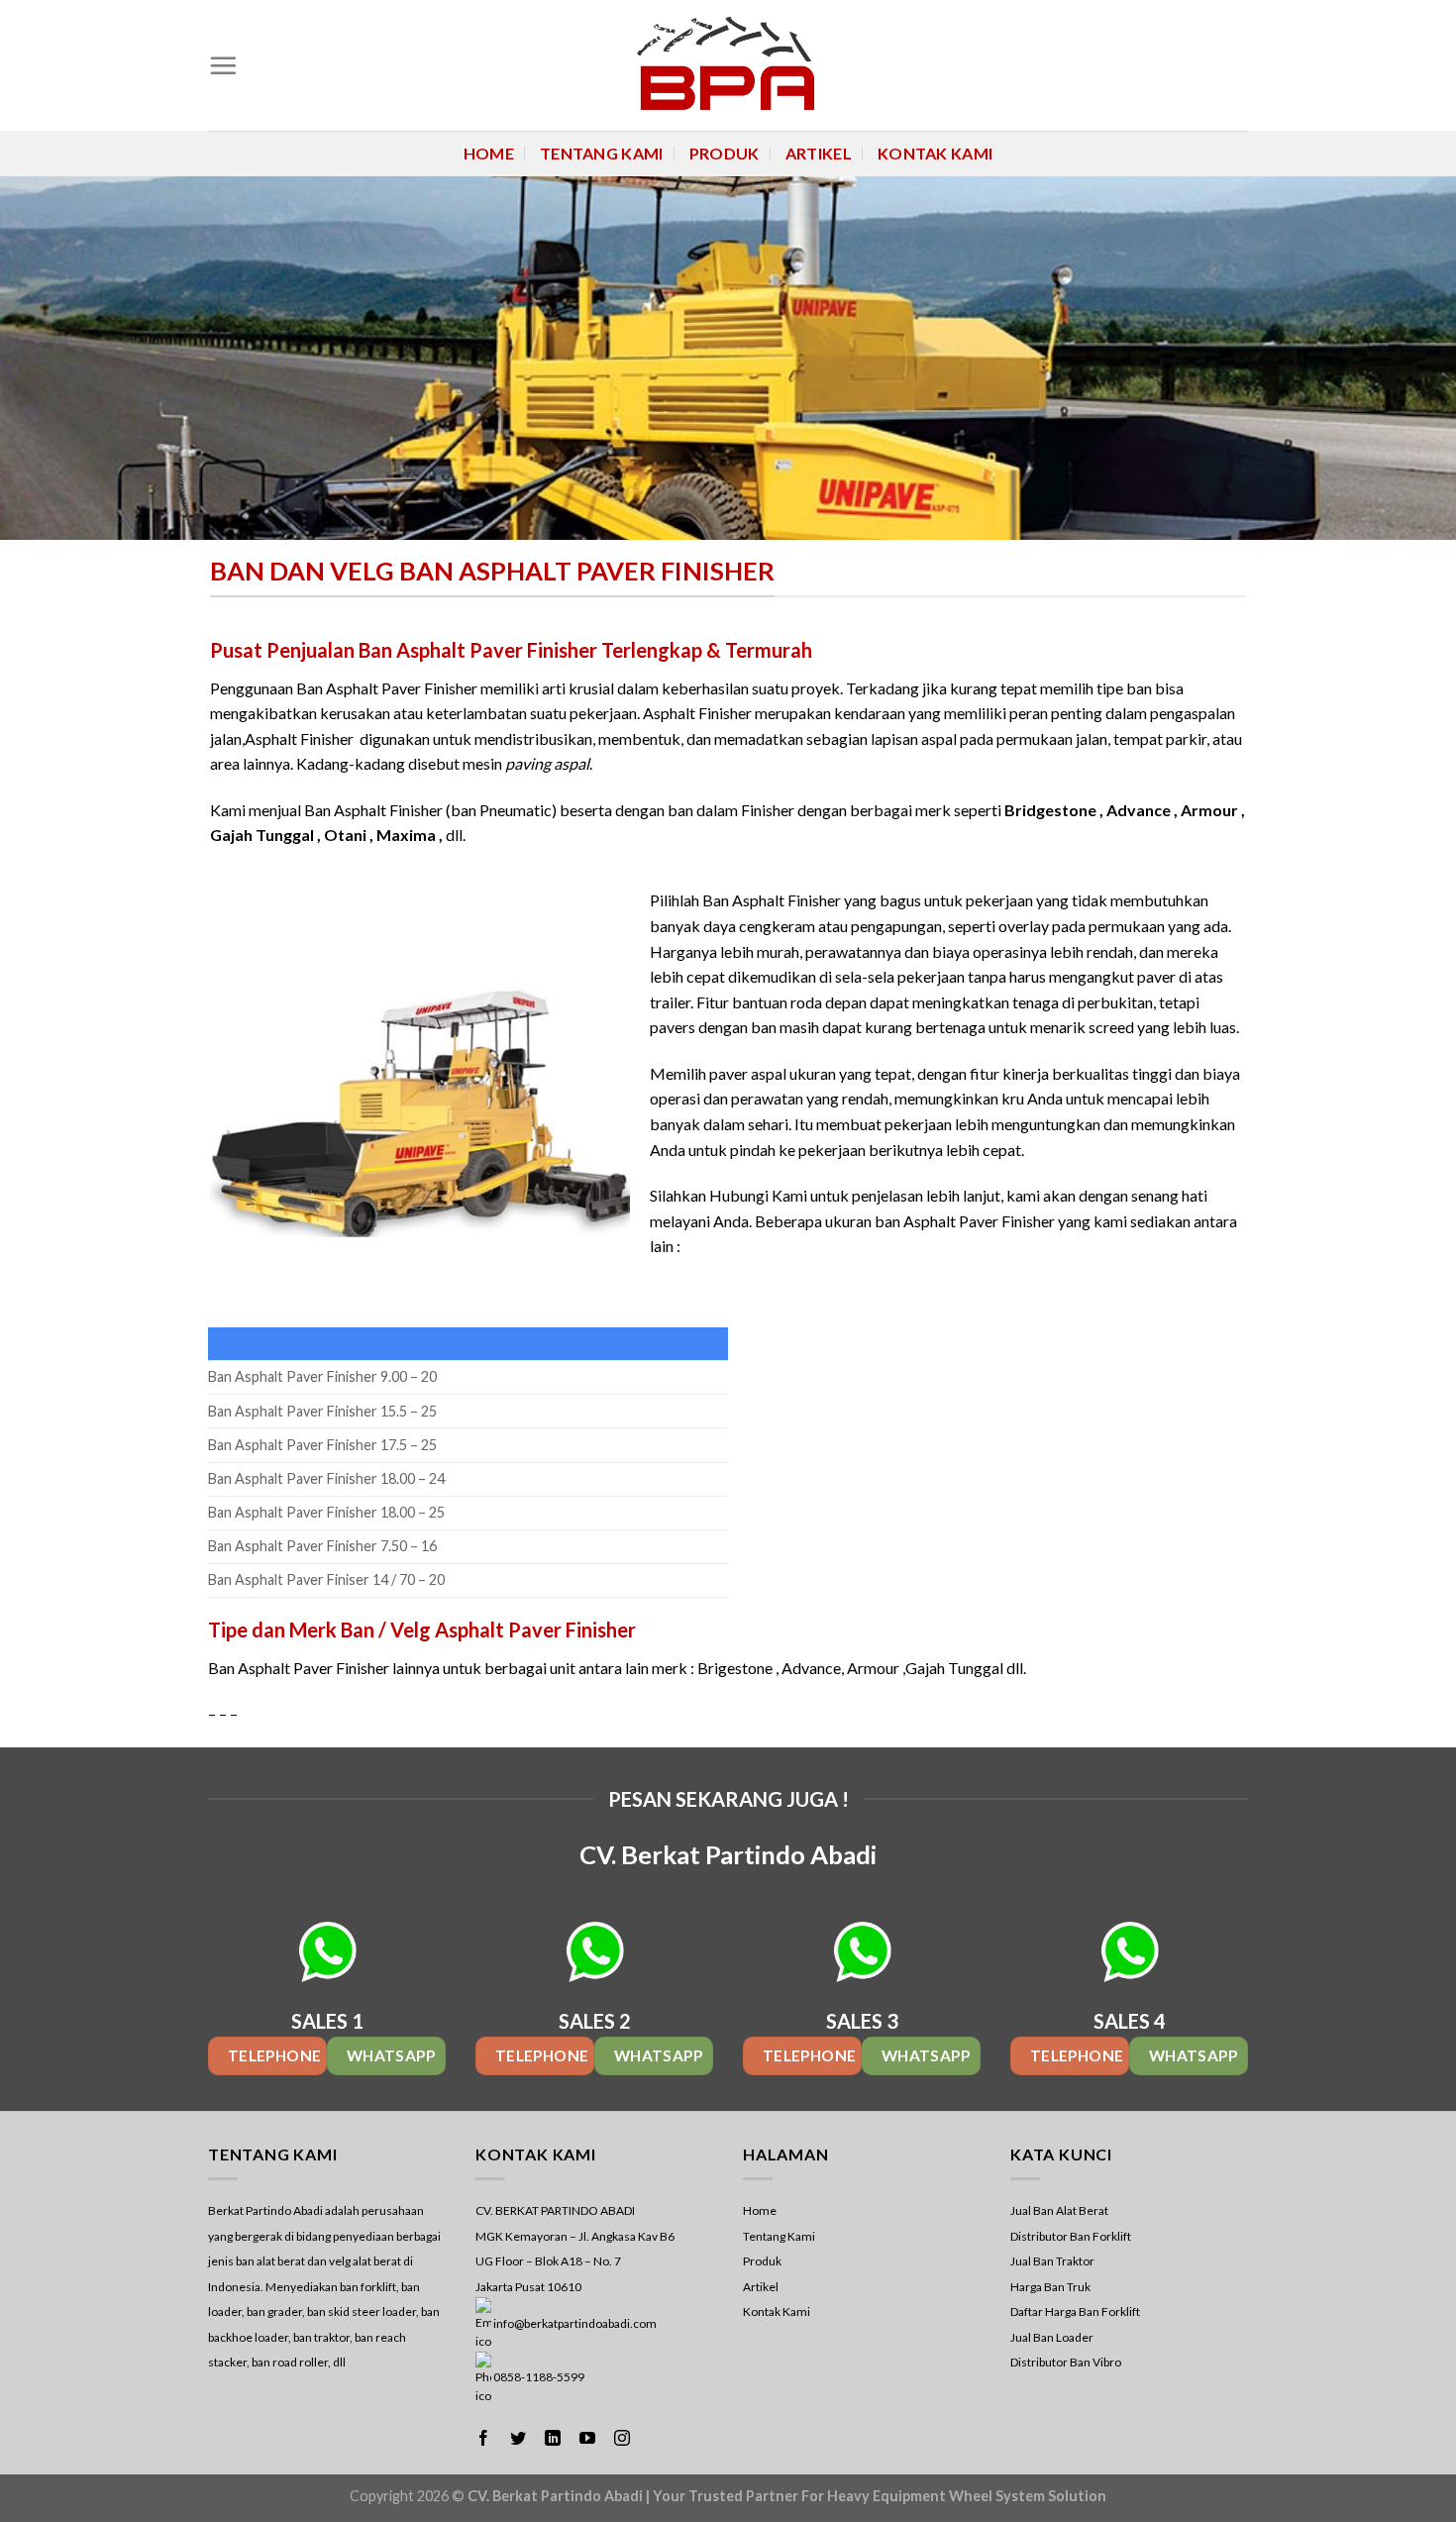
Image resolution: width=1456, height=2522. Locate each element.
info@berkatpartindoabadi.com (575, 2323)
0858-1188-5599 (539, 2377)
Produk (725, 153)
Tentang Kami (602, 153)
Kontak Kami (936, 153)
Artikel (819, 153)
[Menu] (223, 65)
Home (489, 153)
